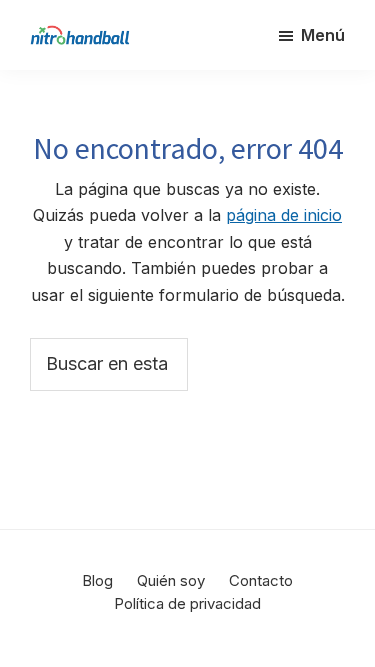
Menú (323, 35)
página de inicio (284, 215)
